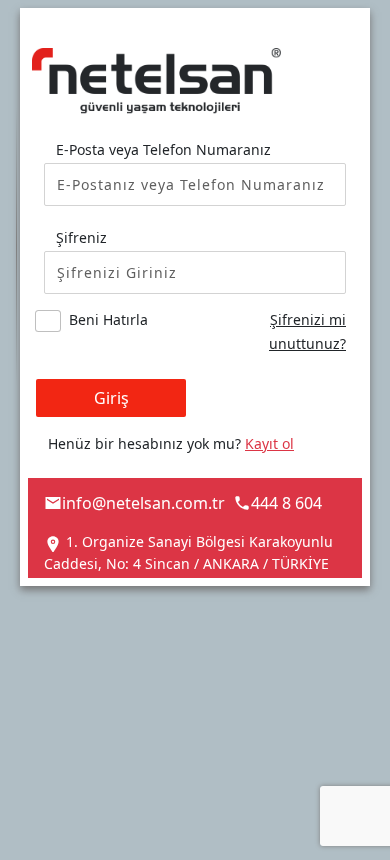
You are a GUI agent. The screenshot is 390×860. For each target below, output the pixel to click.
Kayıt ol (269, 443)
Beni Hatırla (108, 319)
